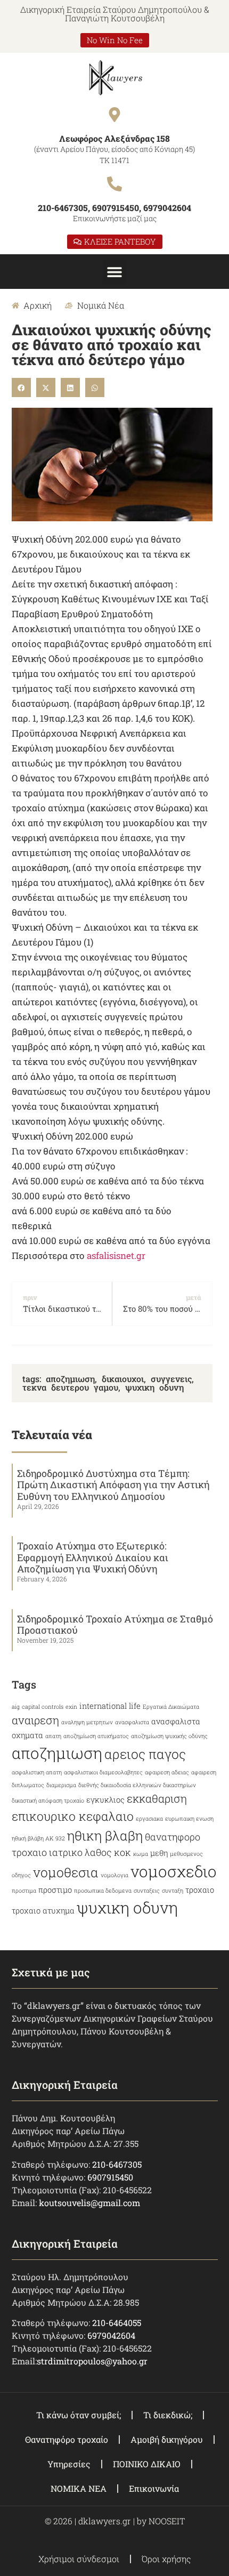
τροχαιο (200, 1890)
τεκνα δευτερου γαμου (70, 1387)
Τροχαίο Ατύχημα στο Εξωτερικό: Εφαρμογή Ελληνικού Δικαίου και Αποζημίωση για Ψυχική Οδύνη (93, 1557)
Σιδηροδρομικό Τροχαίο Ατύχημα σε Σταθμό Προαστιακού (115, 1625)
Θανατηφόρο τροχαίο (67, 2439)
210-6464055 (117, 2323)
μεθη (159, 1853)
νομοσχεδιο (174, 1871)
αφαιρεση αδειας (167, 1772)
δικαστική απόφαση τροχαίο (48, 1800)
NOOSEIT (167, 2521)
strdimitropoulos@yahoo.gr (92, 2361)
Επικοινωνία (154, 2488)
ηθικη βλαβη (105, 1835)
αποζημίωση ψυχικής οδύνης (169, 1736)
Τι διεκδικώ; (168, 2415)
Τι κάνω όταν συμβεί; (79, 2415)
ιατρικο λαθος (80, 1852)
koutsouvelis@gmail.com (89, 2203)
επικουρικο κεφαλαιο (73, 1816)
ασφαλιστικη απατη (37, 1772)
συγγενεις (171, 1379)
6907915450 (110, 2177)
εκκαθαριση (157, 1798)
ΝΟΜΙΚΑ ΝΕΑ (79, 2488)
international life (110, 1706)
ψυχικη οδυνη (154, 1387)
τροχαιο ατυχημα (43, 1911)
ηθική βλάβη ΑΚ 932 (38, 1838)
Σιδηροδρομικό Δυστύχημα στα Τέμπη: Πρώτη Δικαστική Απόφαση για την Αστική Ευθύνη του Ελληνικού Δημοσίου (113, 1485)
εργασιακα (149, 1819)
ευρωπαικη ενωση (189, 1819)
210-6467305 (117, 2164)
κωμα (141, 1854)
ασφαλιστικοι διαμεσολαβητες (103, 1772)
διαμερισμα (61, 1785)
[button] (115, 272)
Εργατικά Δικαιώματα (171, 1707)
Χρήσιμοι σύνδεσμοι (79, 2559)
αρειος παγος (145, 1754)
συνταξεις (147, 1891)
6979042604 (111, 2335)
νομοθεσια (66, 1872)
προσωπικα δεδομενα (103, 1891)
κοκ (122, 1852)
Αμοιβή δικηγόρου (167, 2439)
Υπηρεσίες (69, 2464)
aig (16, 1707)
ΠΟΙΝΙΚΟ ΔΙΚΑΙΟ (147, 2464)
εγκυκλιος (105, 1800)
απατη (53, 1736)
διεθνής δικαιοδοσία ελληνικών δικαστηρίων (137, 1785)
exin (71, 1707)
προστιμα (24, 1891)
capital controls (43, 1707)
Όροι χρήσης (166, 2559)
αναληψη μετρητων (87, 1722)
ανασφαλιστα (132, 1722)
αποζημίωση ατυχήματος (96, 1736)
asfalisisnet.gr (116, 1255)
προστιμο (55, 1890)
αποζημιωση (70, 1379)
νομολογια (114, 1875)
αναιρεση (35, 1720)
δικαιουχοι (123, 1379)
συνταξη (173, 1891)
